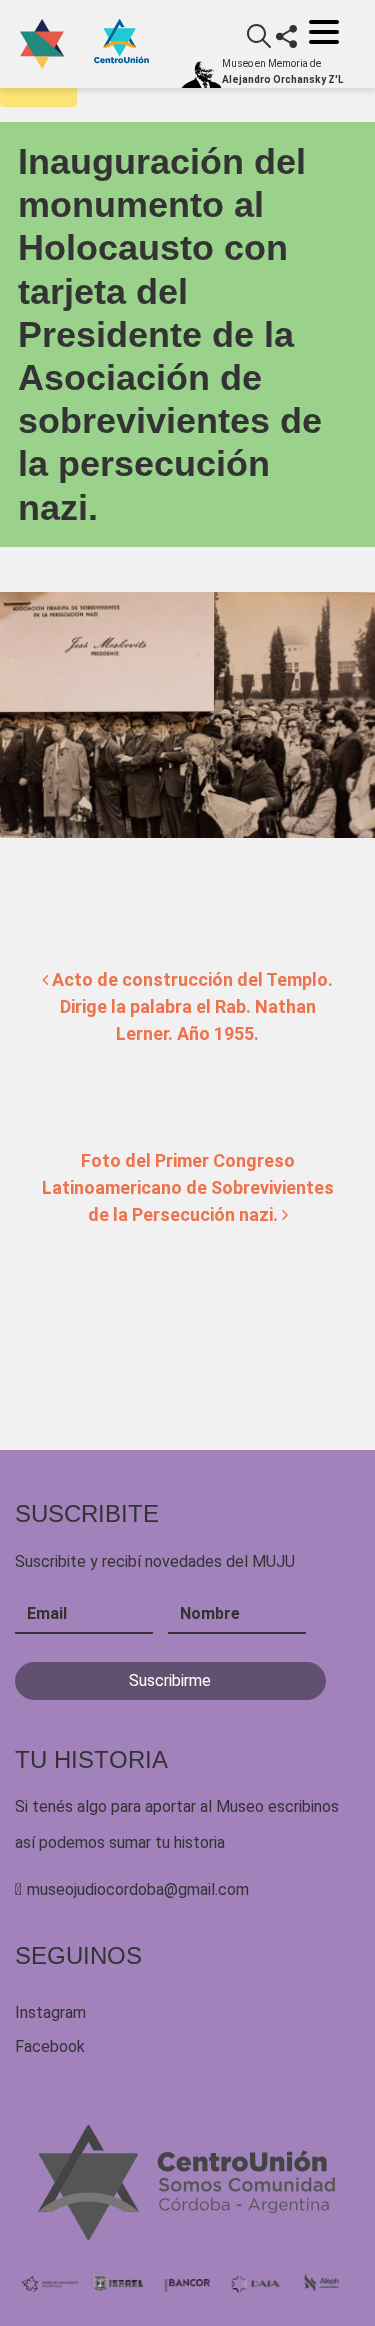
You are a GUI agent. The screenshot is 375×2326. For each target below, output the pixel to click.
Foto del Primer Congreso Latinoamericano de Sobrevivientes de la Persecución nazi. (188, 1187)
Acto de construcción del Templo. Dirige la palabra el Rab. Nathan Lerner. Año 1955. (190, 1006)
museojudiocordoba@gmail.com (138, 1889)
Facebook (50, 2046)
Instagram (50, 2012)
